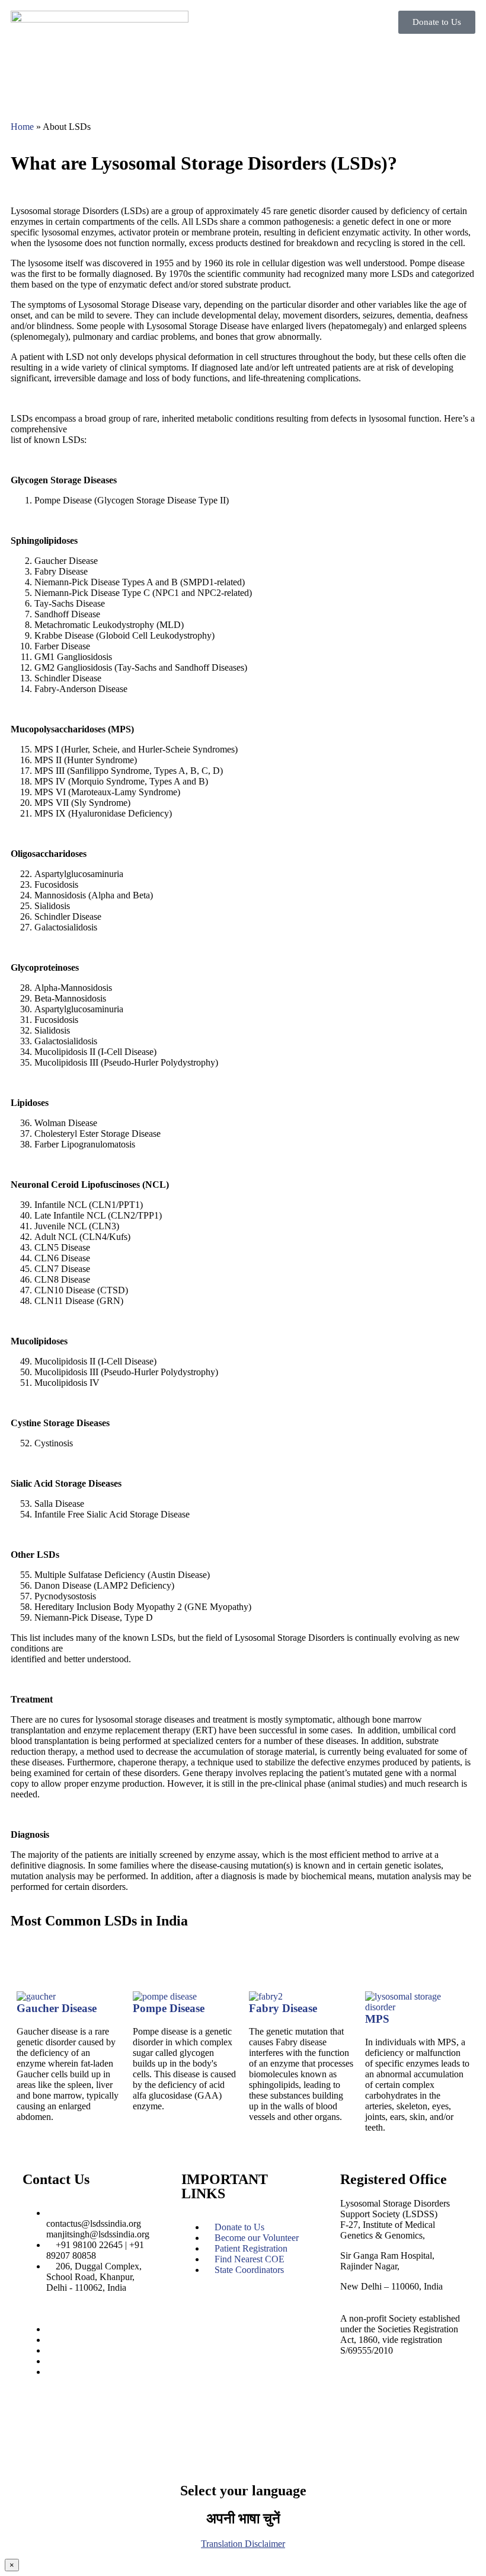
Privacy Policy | (52, 2438)
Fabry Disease (283, 2008)
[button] (362, 57)
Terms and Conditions (125, 2438)
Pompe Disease (169, 2008)
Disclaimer (193, 2438)
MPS (377, 2019)
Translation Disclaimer (243, 2544)
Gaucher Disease (57, 2008)
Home (22, 127)
